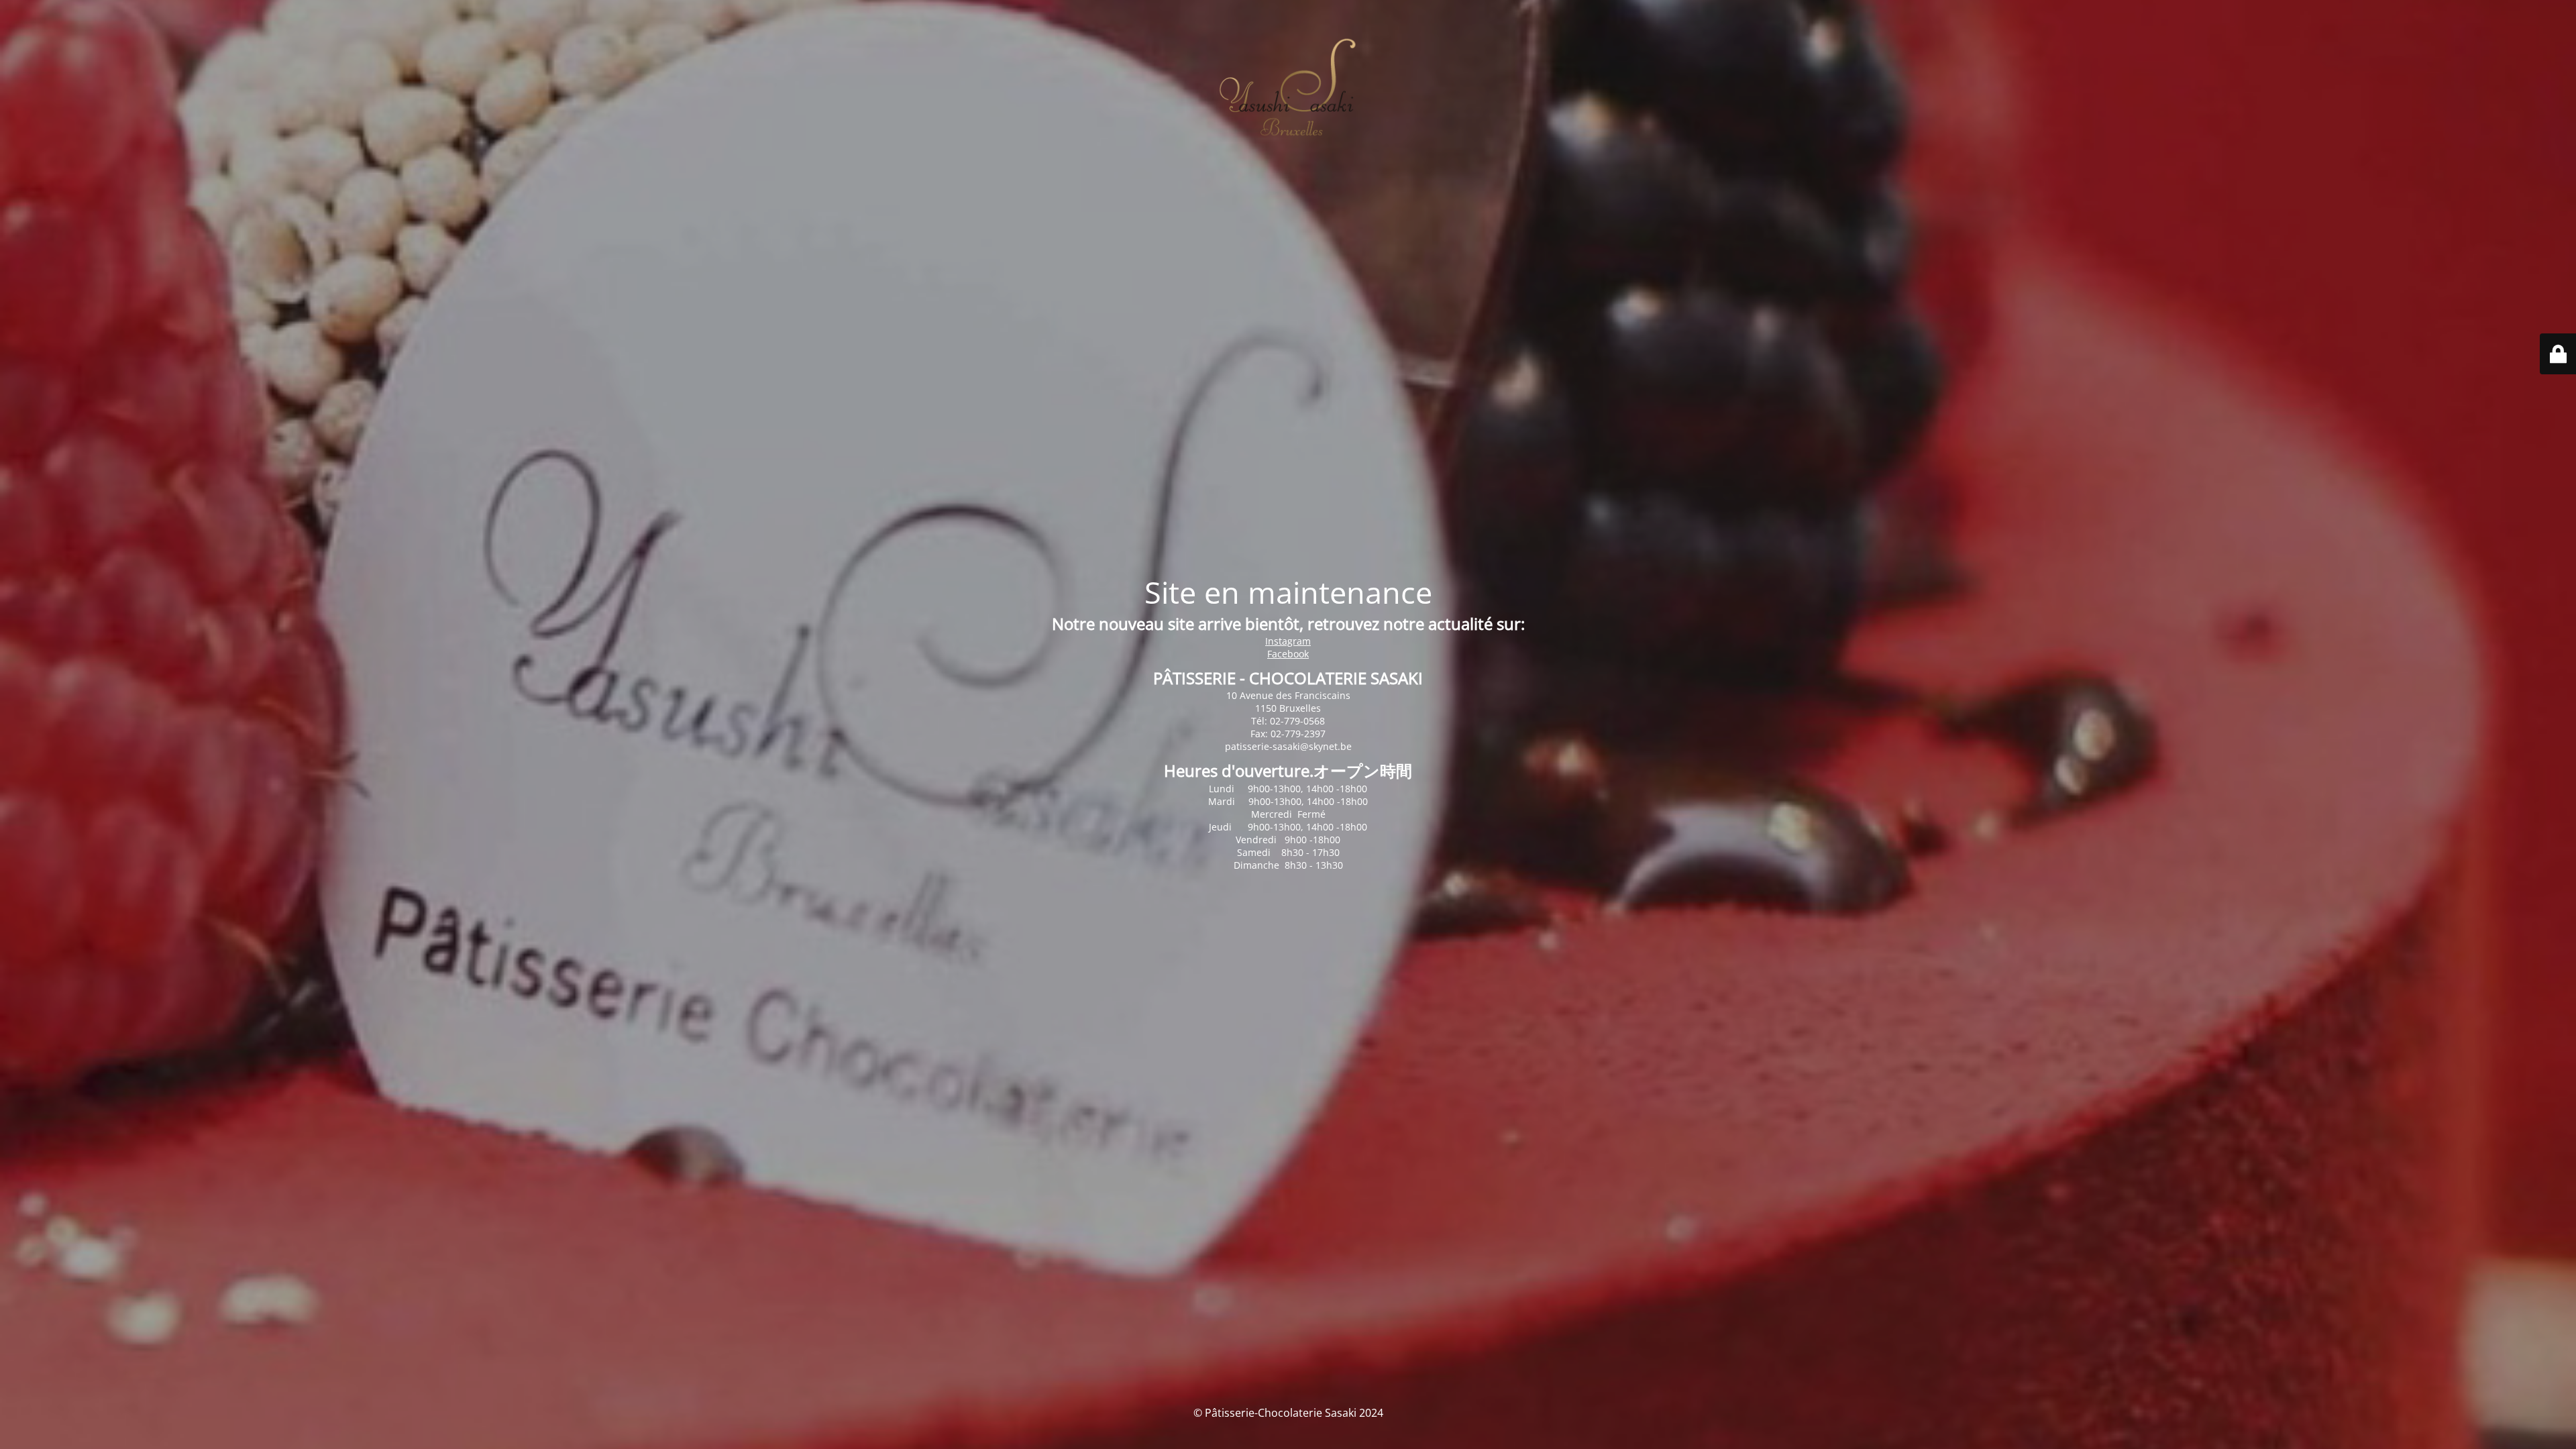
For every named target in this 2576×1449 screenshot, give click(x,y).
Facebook (1288, 654)
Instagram (1288, 641)
